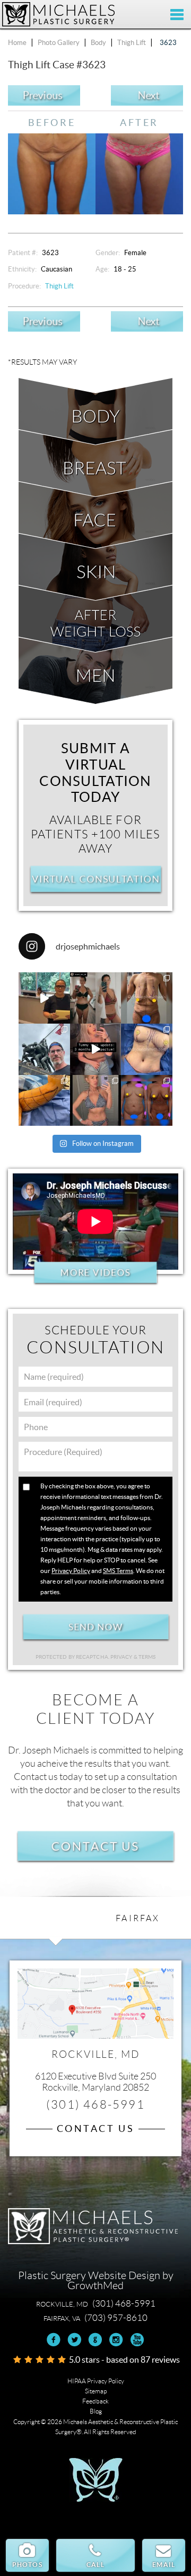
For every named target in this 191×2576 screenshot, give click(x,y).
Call (95, 2565)
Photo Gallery (59, 43)
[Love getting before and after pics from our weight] (96, 998)
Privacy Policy (71, 1571)
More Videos (95, 1273)
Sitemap (96, 2391)
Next (149, 96)
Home (17, 43)
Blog (96, 2411)
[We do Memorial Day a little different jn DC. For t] (44, 1049)
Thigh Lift (132, 43)
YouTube (137, 2340)
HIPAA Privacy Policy (96, 2381)
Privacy (122, 1657)
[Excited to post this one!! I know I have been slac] (147, 998)
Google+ (95, 2340)
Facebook (54, 2340)
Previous (43, 96)
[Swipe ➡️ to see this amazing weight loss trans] (147, 1049)
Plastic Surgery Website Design (89, 2275)
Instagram (116, 2340)
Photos (27, 2565)
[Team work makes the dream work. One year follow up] (147, 1101)
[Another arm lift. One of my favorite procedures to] (44, 1101)
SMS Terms (118, 1571)
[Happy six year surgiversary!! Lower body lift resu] (96, 1101)
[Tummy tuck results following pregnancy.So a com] (96, 1049)
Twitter (75, 2340)
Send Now (95, 1627)
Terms (147, 1657)
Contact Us (95, 1846)
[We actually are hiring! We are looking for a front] (44, 998)
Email (164, 2565)
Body (98, 43)
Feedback (95, 2401)
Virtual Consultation (95, 879)
